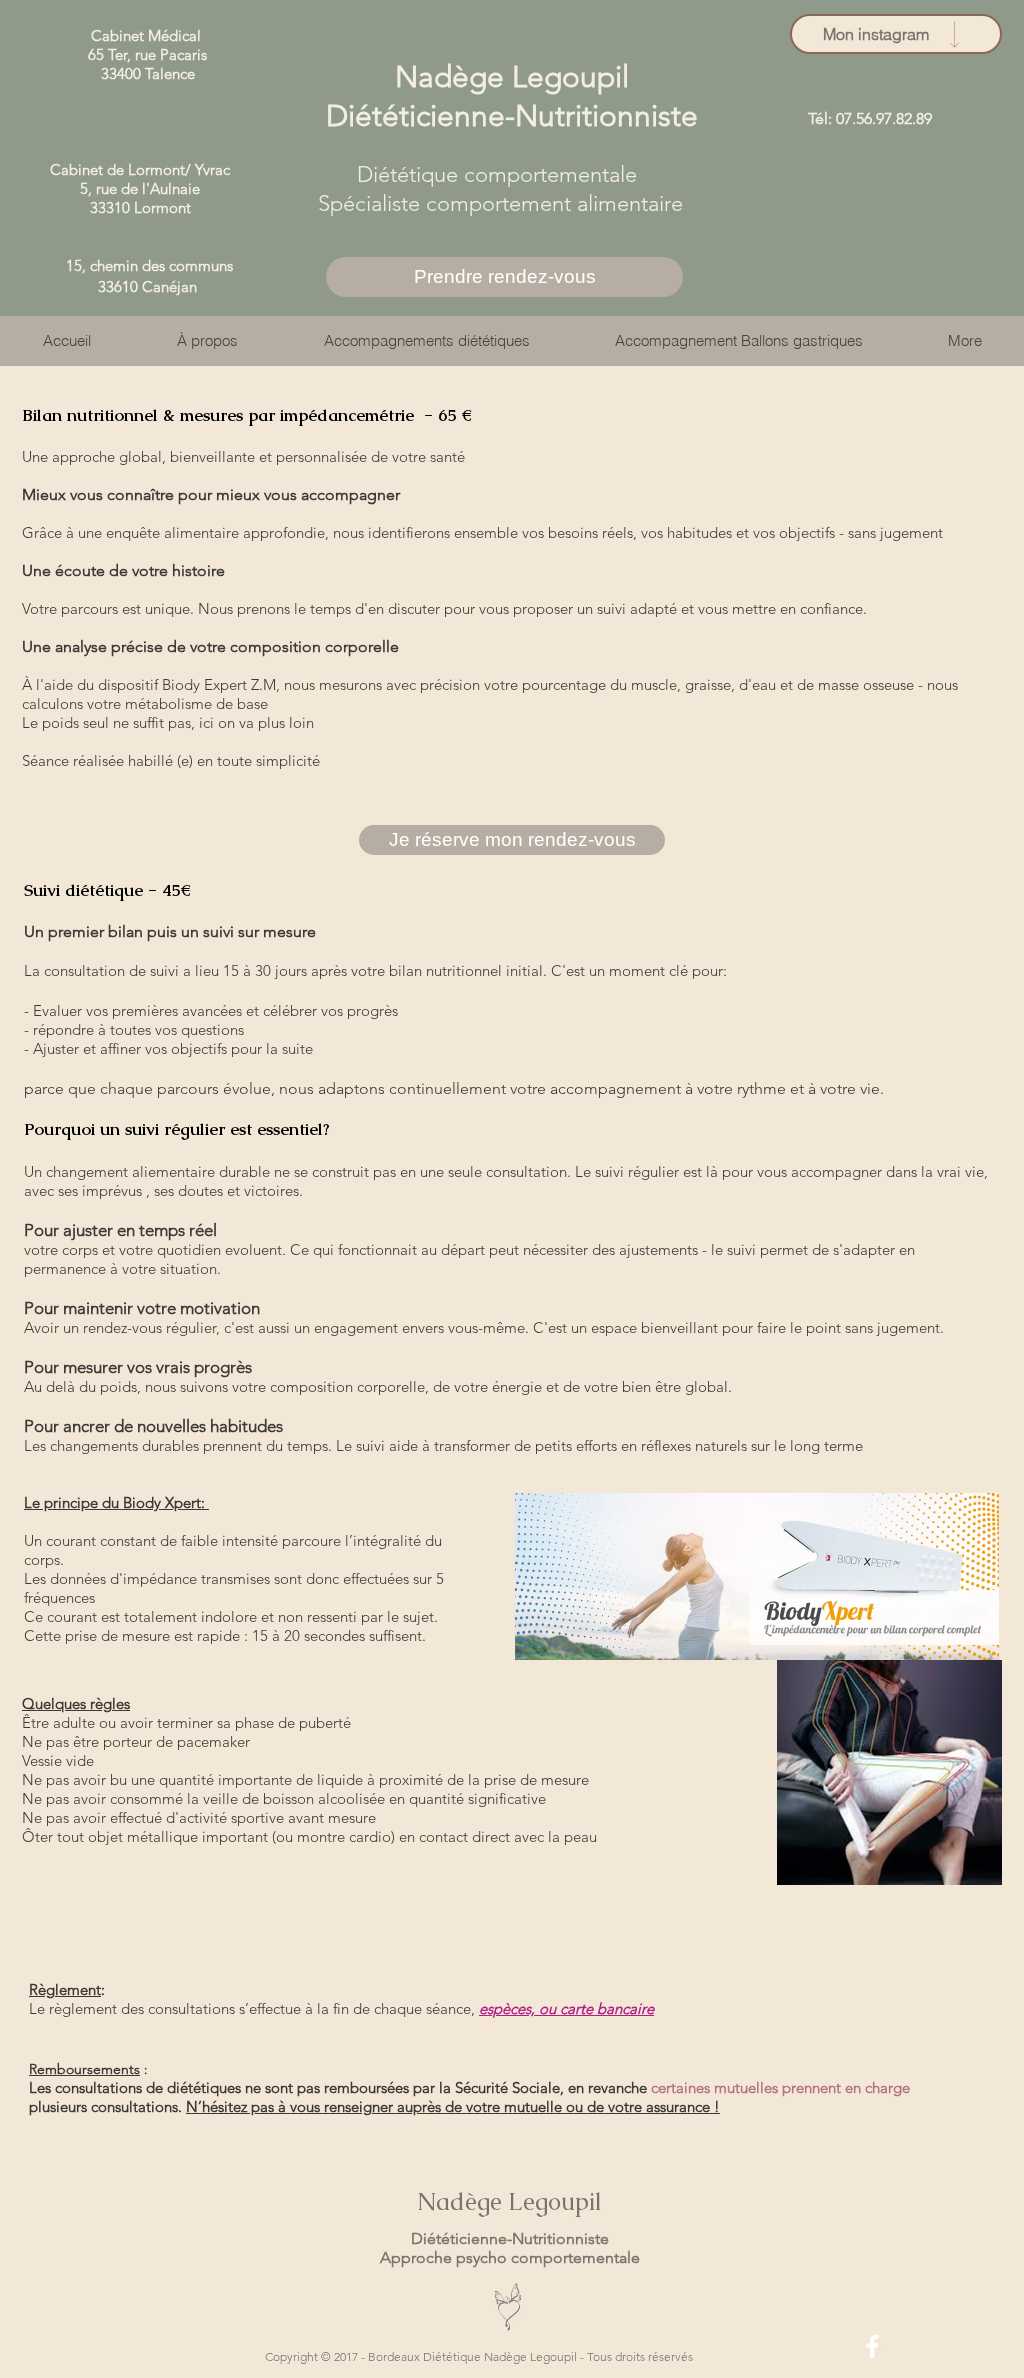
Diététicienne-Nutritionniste (510, 2238)
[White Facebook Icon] (872, 2346)
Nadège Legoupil (509, 2201)
